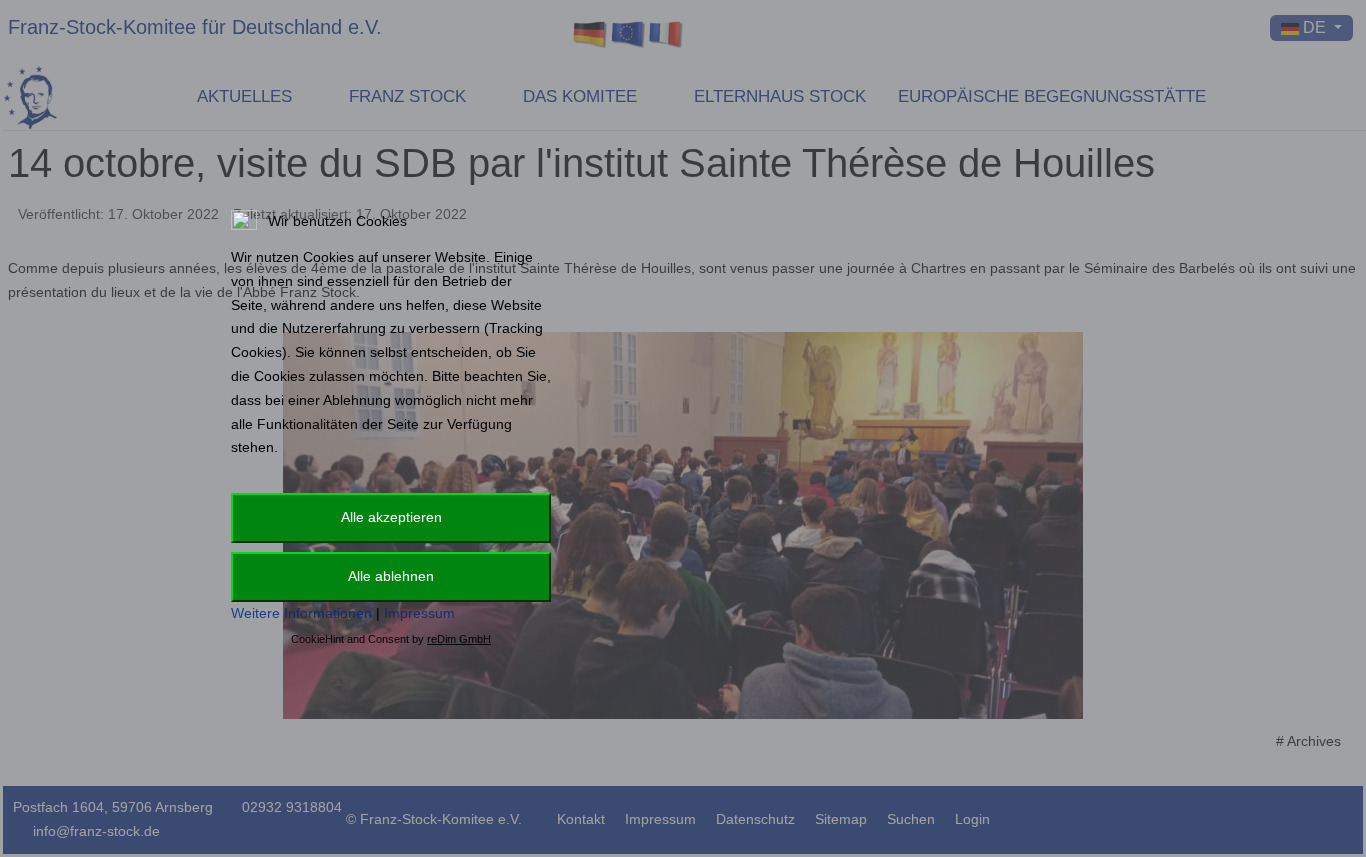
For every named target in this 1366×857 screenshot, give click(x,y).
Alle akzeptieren (391, 517)
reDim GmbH (459, 639)
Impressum (419, 613)
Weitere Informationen (301, 613)
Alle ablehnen (391, 576)
